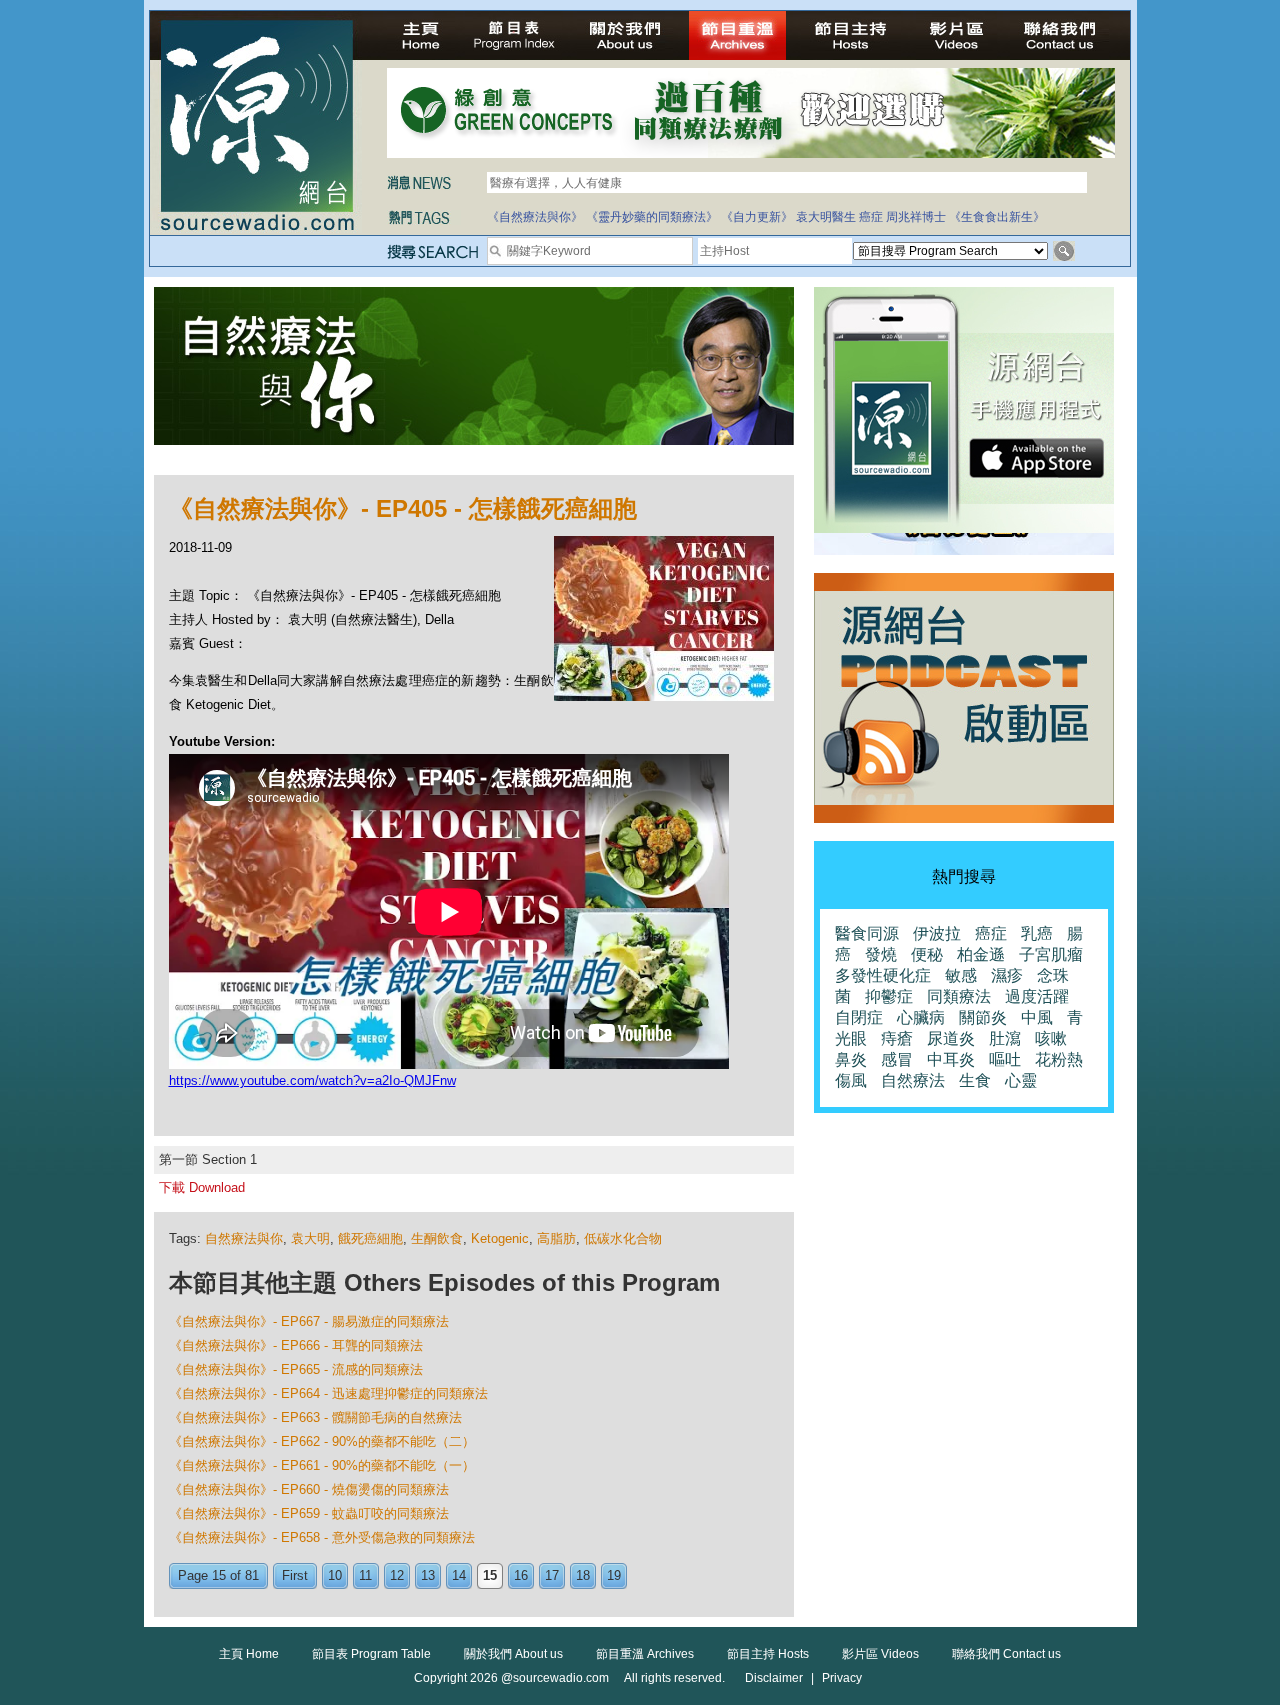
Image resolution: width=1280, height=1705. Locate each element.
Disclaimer (774, 1678)
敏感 (961, 975)
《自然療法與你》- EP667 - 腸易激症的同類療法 (309, 1321)
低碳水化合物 (623, 1238)
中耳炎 (951, 1059)
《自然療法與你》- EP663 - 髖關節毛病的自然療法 (315, 1417)
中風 (1037, 1017)
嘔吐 (1005, 1059)
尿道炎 (951, 1038)
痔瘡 (897, 1038)
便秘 (927, 954)
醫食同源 (867, 933)
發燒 (881, 954)
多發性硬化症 (883, 975)
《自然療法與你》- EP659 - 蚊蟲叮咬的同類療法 (309, 1513)
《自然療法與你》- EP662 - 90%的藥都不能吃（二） (322, 1441)
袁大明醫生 (826, 217)
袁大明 (310, 1238)
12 (397, 1575)
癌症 (871, 217)
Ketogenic (500, 1238)
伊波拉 (937, 933)
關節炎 (983, 1017)
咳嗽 (1051, 1038)
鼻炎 (851, 1059)
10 (335, 1575)
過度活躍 (1037, 996)
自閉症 (859, 1017)
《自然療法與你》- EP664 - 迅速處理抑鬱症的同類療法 (328, 1393)
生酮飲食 (437, 1238)
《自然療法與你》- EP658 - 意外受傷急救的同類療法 (322, 1537)
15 (490, 1575)
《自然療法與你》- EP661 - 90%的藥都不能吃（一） (322, 1465)
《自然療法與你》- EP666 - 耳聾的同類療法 (296, 1345)
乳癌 (1037, 933)
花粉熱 (1059, 1059)
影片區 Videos (880, 1654)
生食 (975, 1080)
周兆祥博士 (916, 217)
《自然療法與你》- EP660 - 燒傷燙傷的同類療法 (309, 1489)
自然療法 (913, 1080)
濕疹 (1007, 975)
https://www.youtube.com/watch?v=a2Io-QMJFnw (312, 1080)
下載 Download (202, 1187)
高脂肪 (556, 1238)
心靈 (1021, 1080)
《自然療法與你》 (535, 217)
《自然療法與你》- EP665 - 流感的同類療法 (296, 1369)
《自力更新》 (757, 217)
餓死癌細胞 (370, 1238)
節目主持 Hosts (768, 1654)
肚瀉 (1005, 1038)
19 (614, 1575)
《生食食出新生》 (997, 217)
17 (552, 1575)
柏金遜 (981, 954)
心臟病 (921, 1017)
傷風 (851, 1080)
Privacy (842, 1678)
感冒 (897, 1059)
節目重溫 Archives (645, 1654)
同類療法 (959, 996)
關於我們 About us (513, 1654)
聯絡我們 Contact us (1006, 1654)
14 (459, 1575)
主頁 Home (249, 1654)
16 (521, 1575)
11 (365, 1575)
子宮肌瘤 (1051, 954)
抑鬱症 (889, 996)
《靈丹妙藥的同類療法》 (652, 217)
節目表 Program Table (371, 1654)
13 (428, 1575)
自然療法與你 (244, 1238)
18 (583, 1575)
